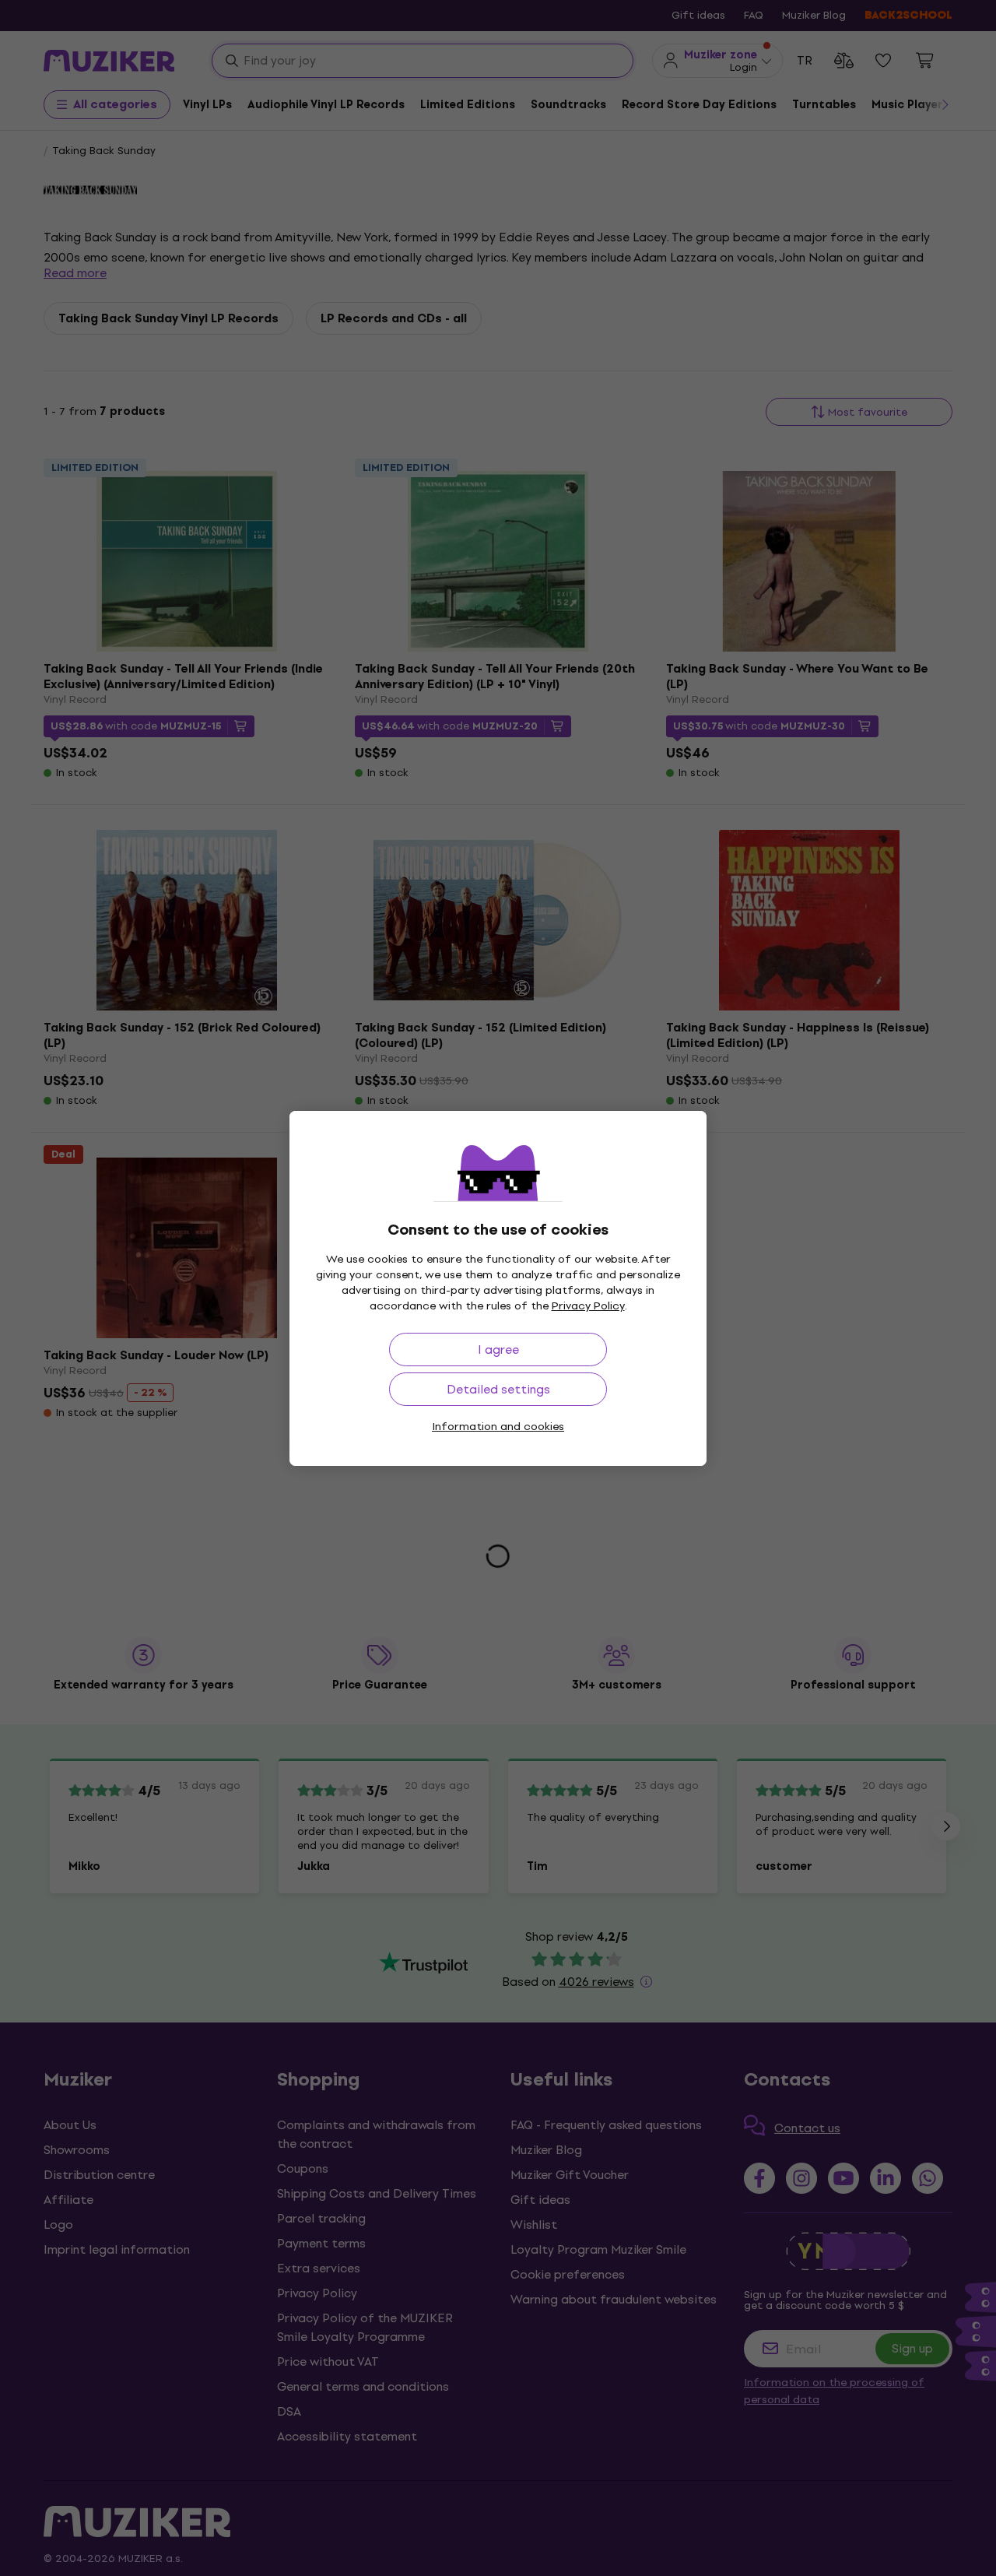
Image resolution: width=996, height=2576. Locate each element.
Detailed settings (498, 1389)
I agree (498, 1350)
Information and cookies (498, 1427)
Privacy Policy (588, 1306)
